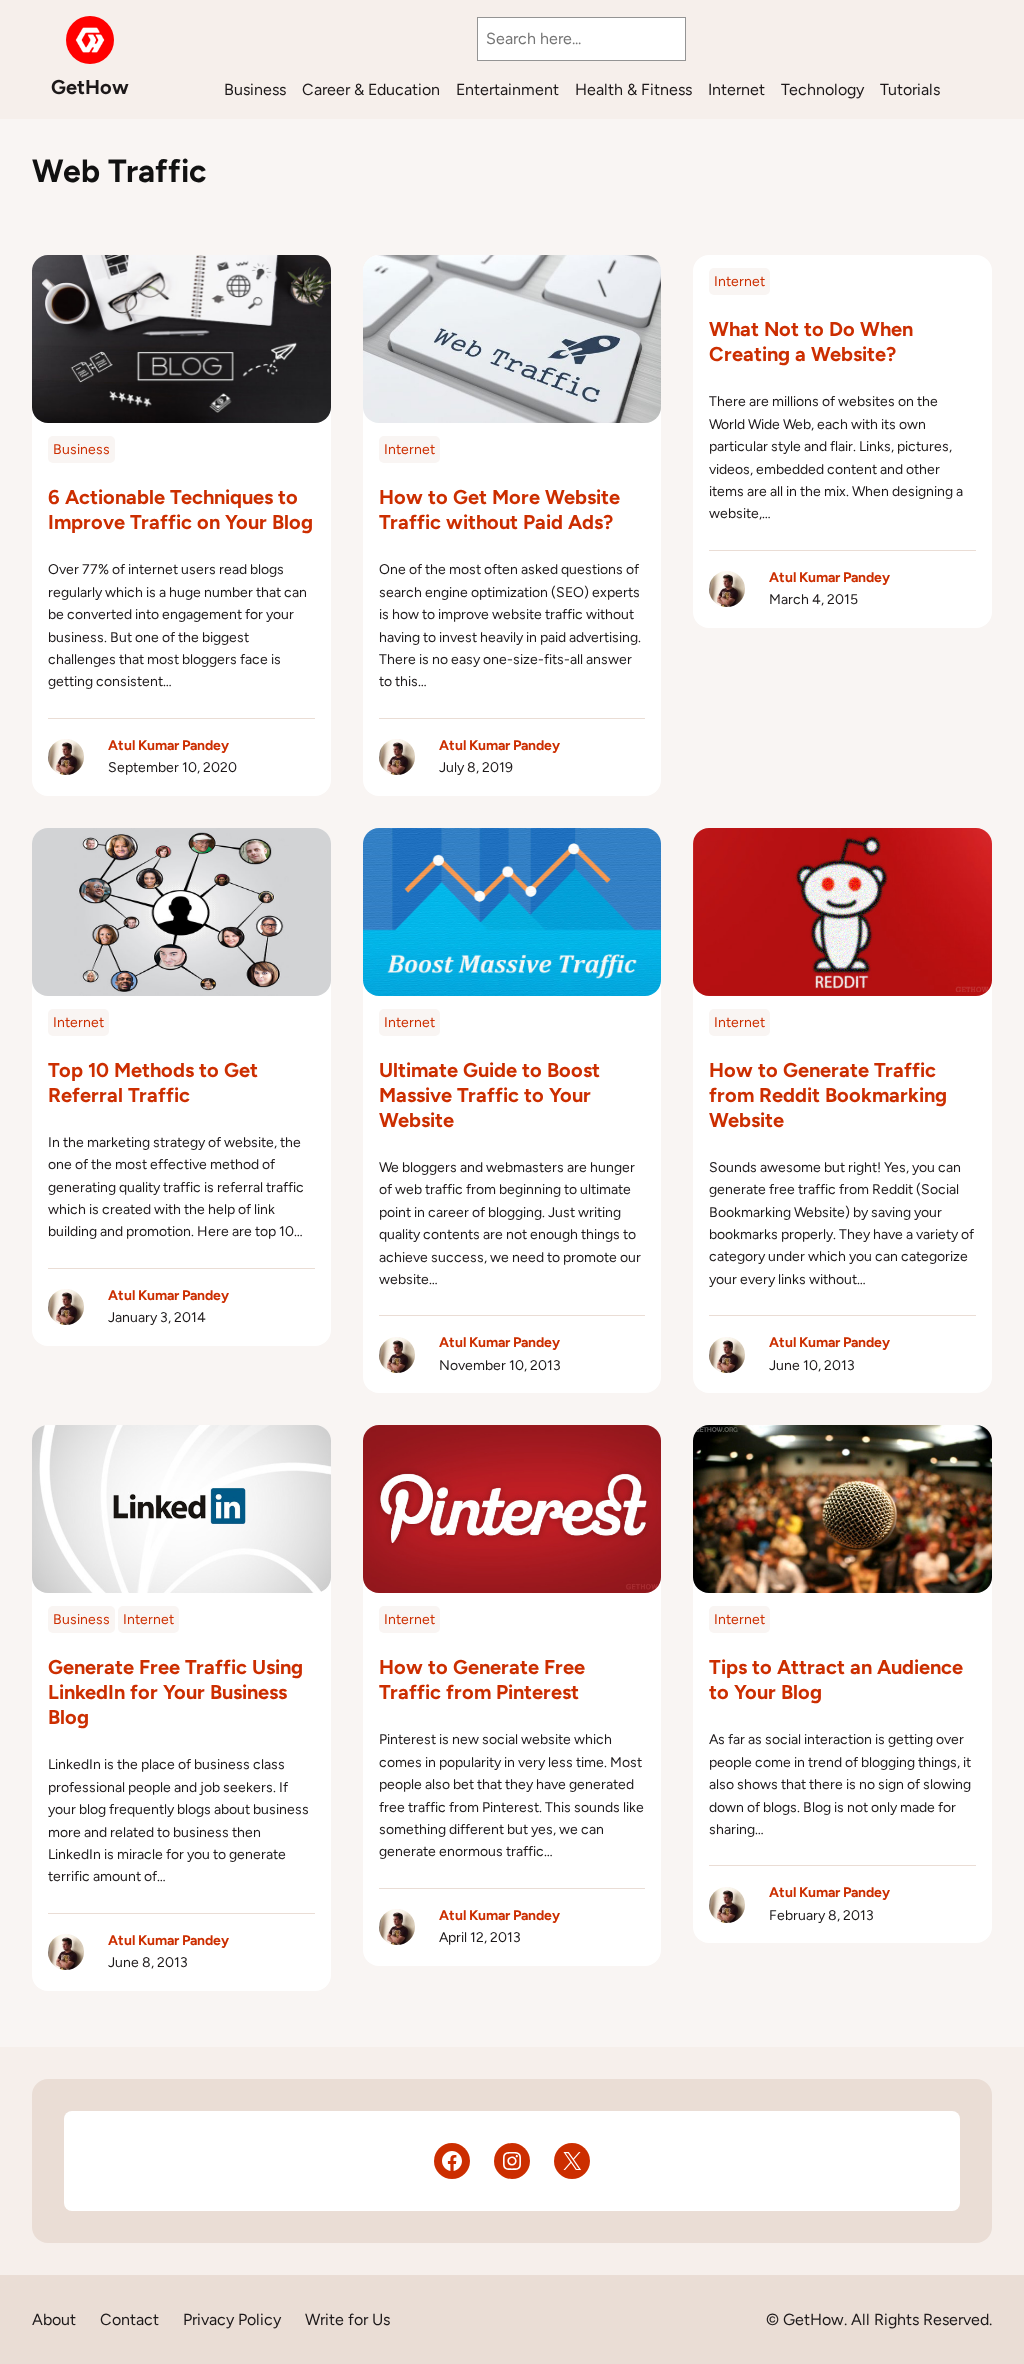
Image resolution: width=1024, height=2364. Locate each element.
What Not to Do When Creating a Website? (811, 341)
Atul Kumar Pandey (168, 745)
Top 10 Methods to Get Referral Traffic (153, 1082)
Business (81, 449)
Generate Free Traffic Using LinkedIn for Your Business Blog (175, 1692)
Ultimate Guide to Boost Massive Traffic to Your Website (489, 1095)
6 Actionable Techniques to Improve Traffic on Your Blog (180, 509)
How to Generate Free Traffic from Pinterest (482, 1679)
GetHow (90, 87)
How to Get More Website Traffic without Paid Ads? (499, 509)
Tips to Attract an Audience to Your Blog (836, 1679)
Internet (409, 449)
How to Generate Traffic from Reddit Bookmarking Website (828, 1095)
